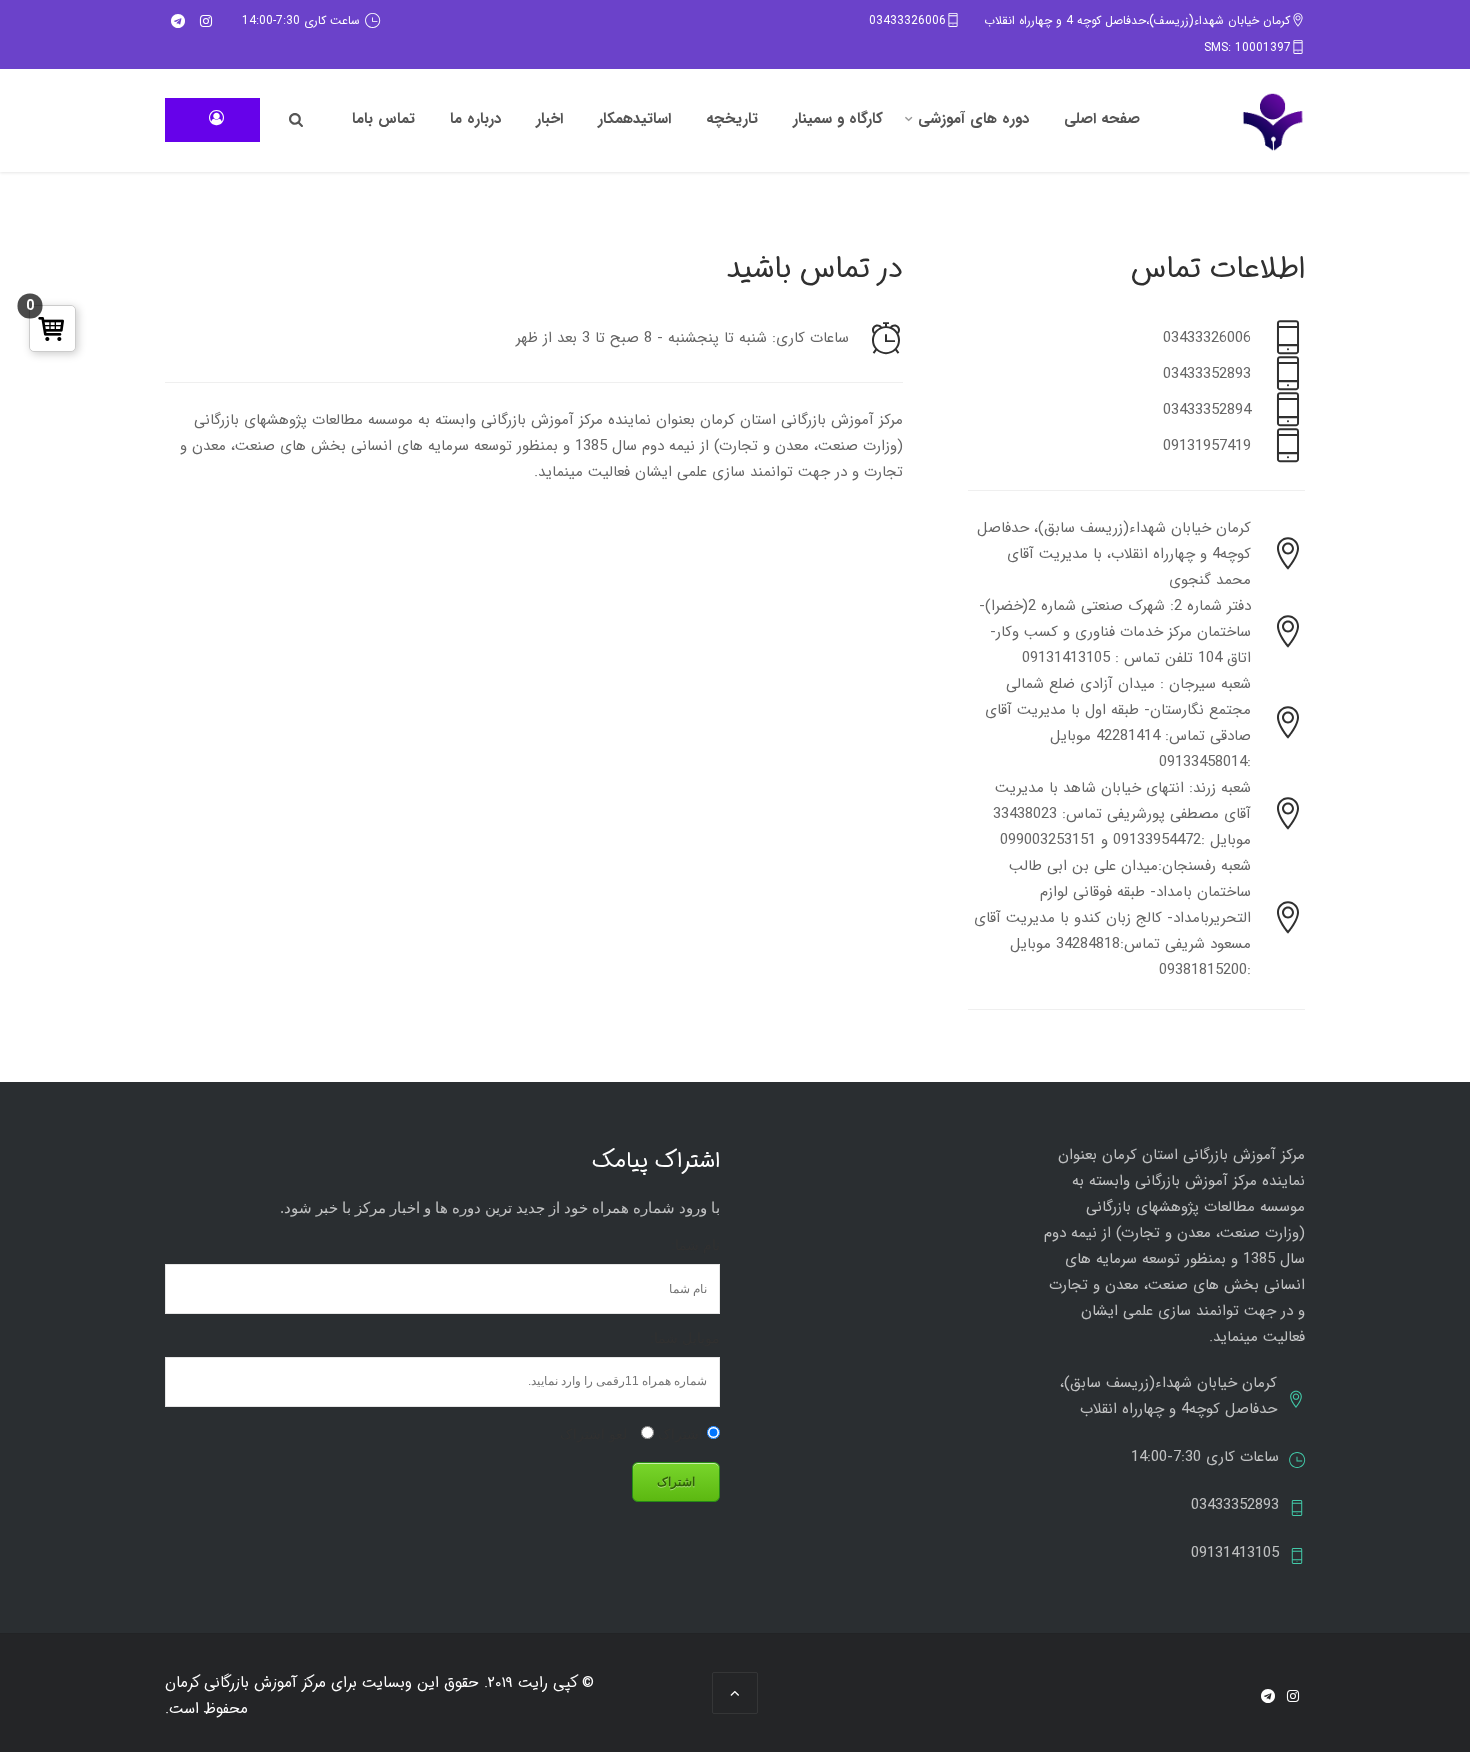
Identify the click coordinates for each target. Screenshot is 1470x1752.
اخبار (549, 119)
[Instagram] (206, 21)
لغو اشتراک (595, 1434)
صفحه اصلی (1102, 119)
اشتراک (682, 1434)
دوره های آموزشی (973, 119)
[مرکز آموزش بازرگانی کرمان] (1273, 122)
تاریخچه (732, 119)
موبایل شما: (685, 1338)
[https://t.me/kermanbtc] (178, 21)
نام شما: (695, 1245)
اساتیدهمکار (634, 119)
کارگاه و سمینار (838, 119)
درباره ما (475, 119)
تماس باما (383, 119)
